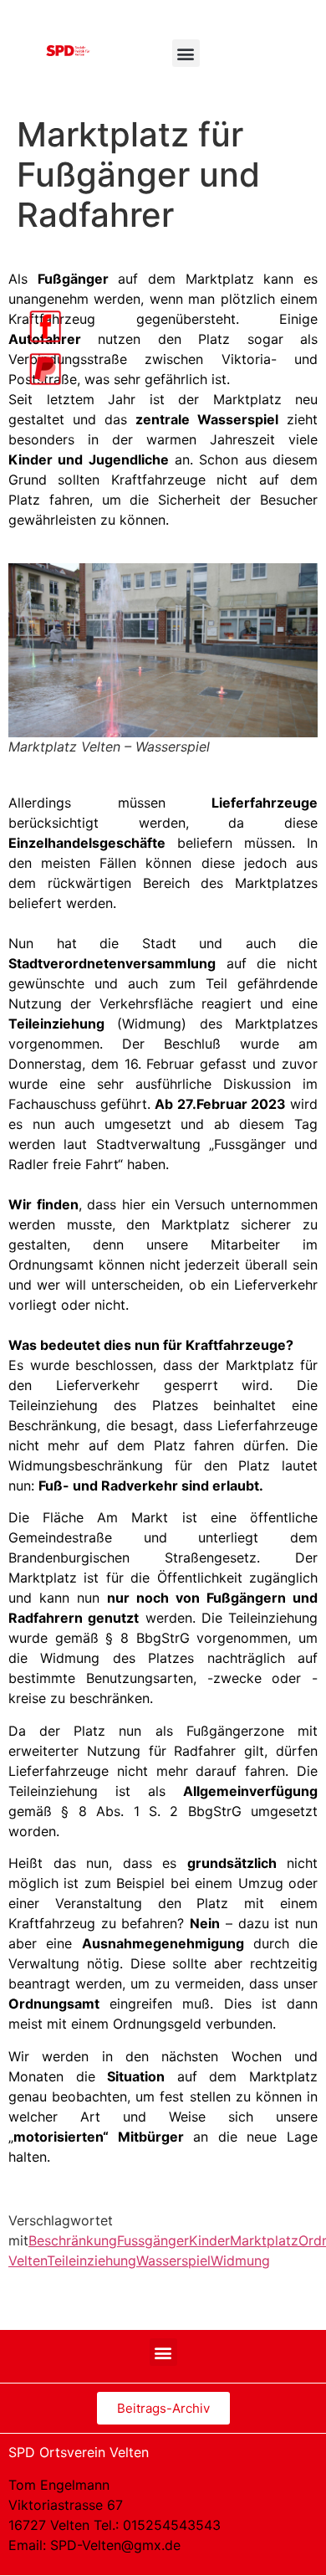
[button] (186, 53)
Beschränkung (73, 2240)
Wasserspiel (173, 2260)
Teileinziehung (92, 2260)
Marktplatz (264, 2240)
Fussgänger (153, 2240)
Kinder (209, 2240)
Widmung (240, 2260)
